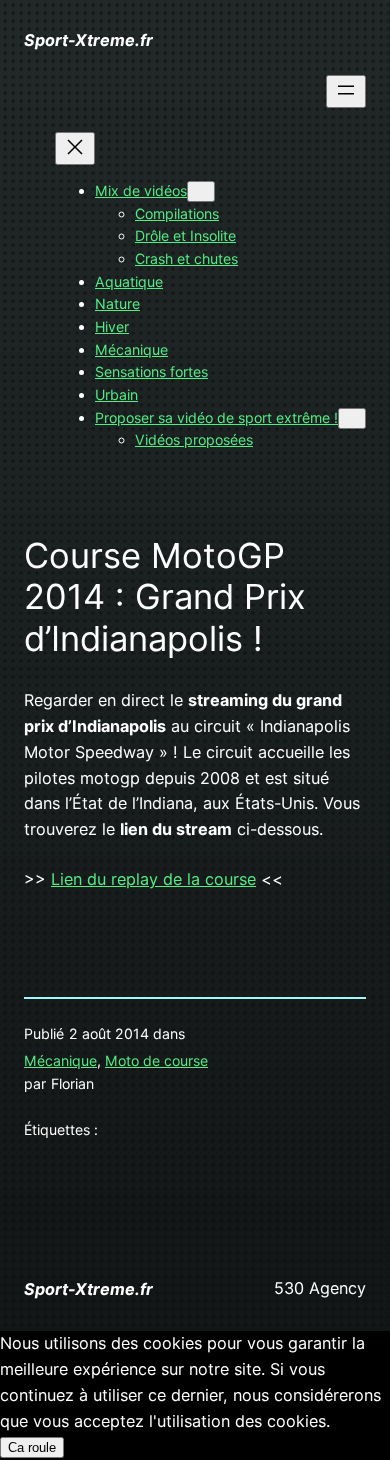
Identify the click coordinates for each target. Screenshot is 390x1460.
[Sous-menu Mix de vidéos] (201, 191)
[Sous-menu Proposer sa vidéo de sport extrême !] (352, 418)
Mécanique (60, 1060)
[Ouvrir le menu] (346, 91)
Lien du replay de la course (153, 879)
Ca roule (32, 1447)
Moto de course (156, 1060)
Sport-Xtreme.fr (88, 40)
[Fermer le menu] (75, 148)
